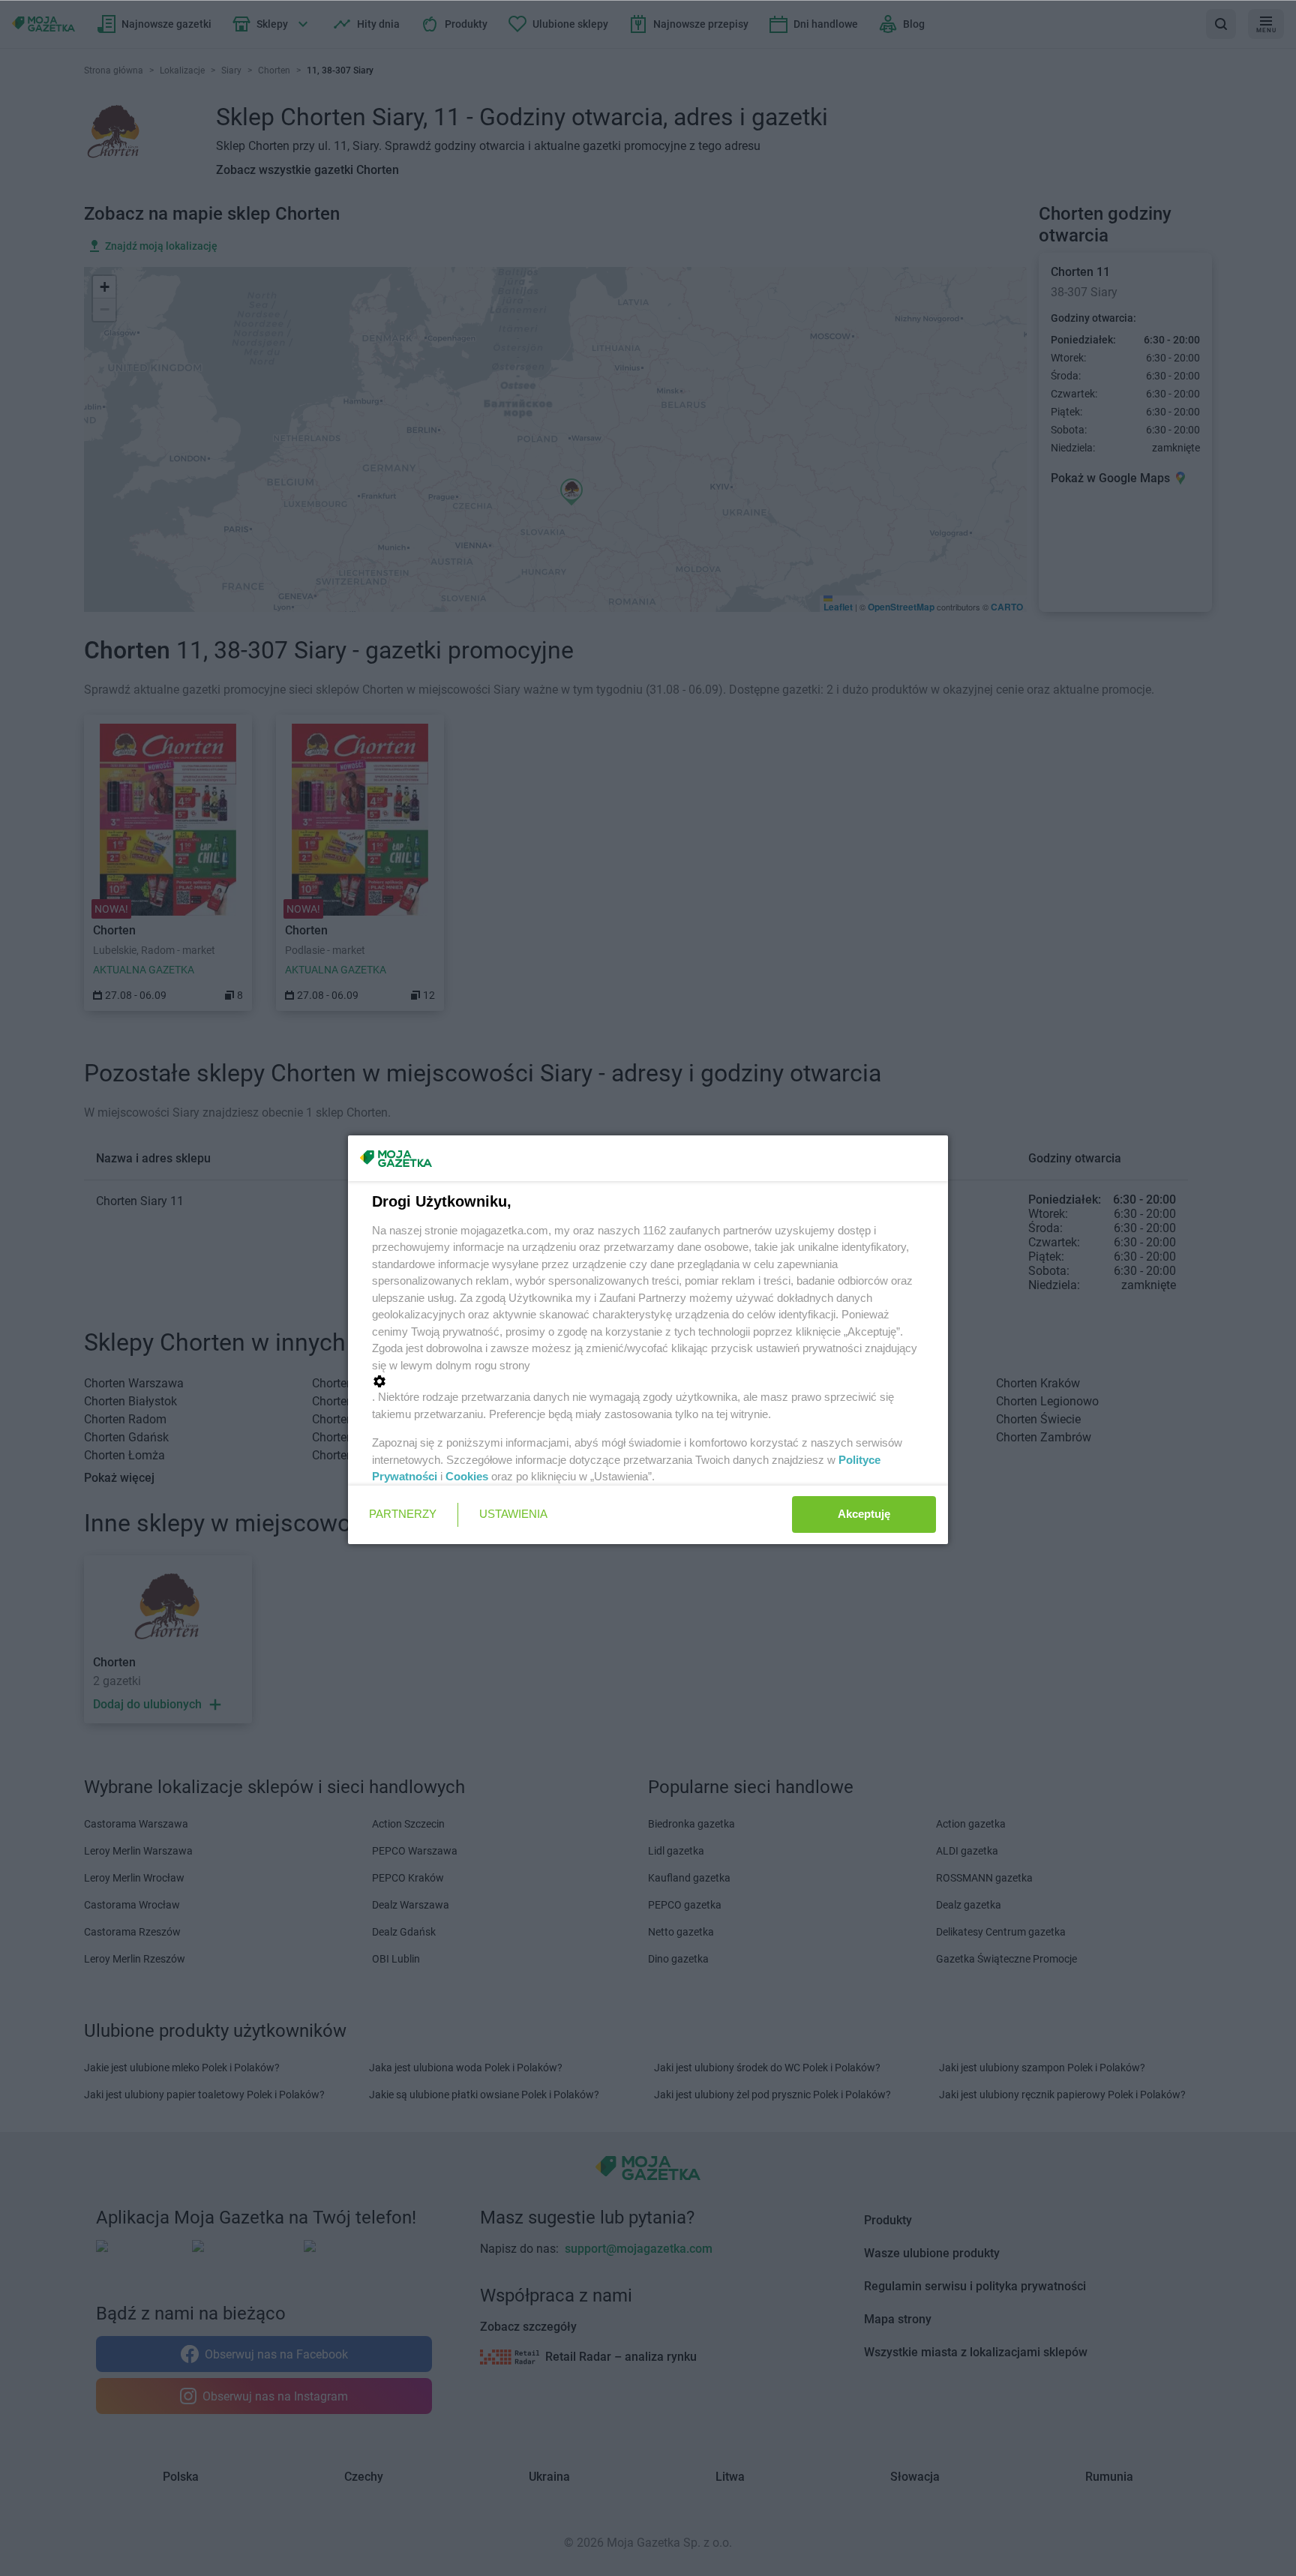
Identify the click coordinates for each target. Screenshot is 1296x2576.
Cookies (467, 1476)
